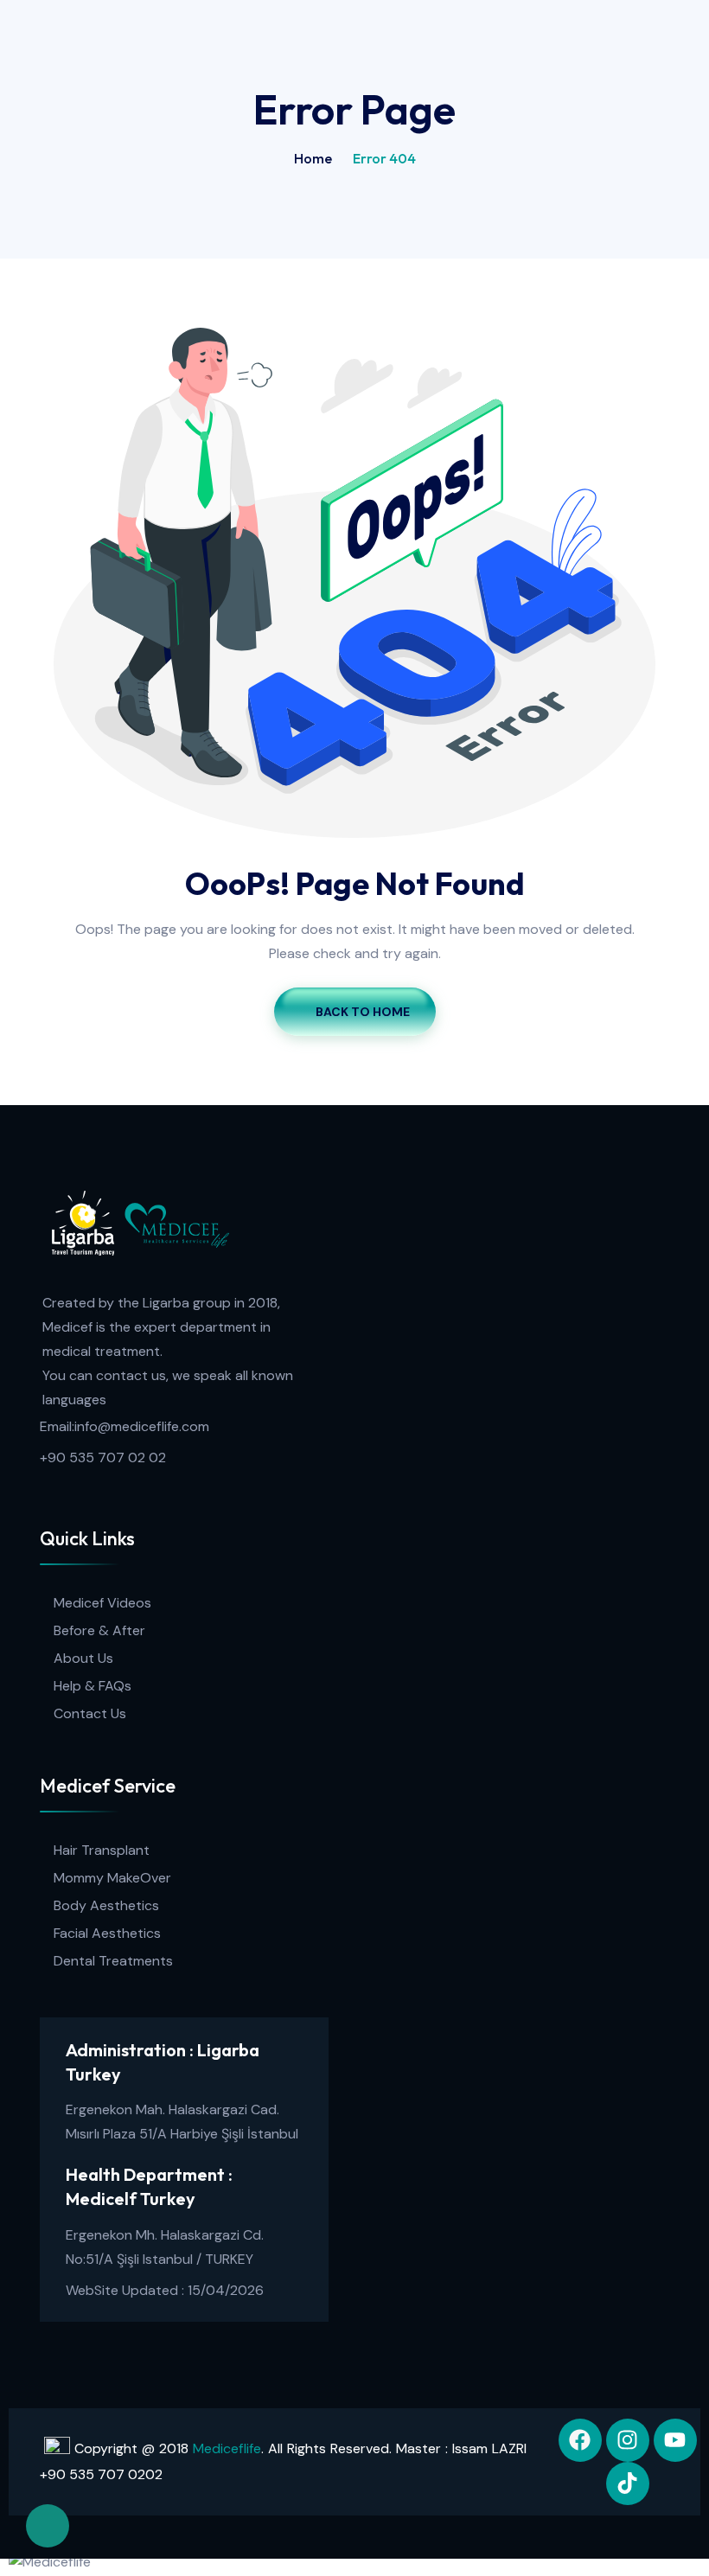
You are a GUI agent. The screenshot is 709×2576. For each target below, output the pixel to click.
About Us (83, 1658)
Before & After (99, 1630)
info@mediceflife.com (142, 1426)
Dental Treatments (113, 1961)
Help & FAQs (93, 1686)
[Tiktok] (628, 2483)
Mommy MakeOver (112, 1878)
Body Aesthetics (106, 1905)
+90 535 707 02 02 (103, 1457)
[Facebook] (580, 2440)
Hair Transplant (102, 1850)
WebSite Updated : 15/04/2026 (165, 2290)
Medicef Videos (102, 1603)
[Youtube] (675, 2440)
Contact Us (90, 1713)
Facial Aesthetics (107, 1933)
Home (313, 158)
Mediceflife (227, 2448)
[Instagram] (628, 2440)
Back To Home (363, 1012)
